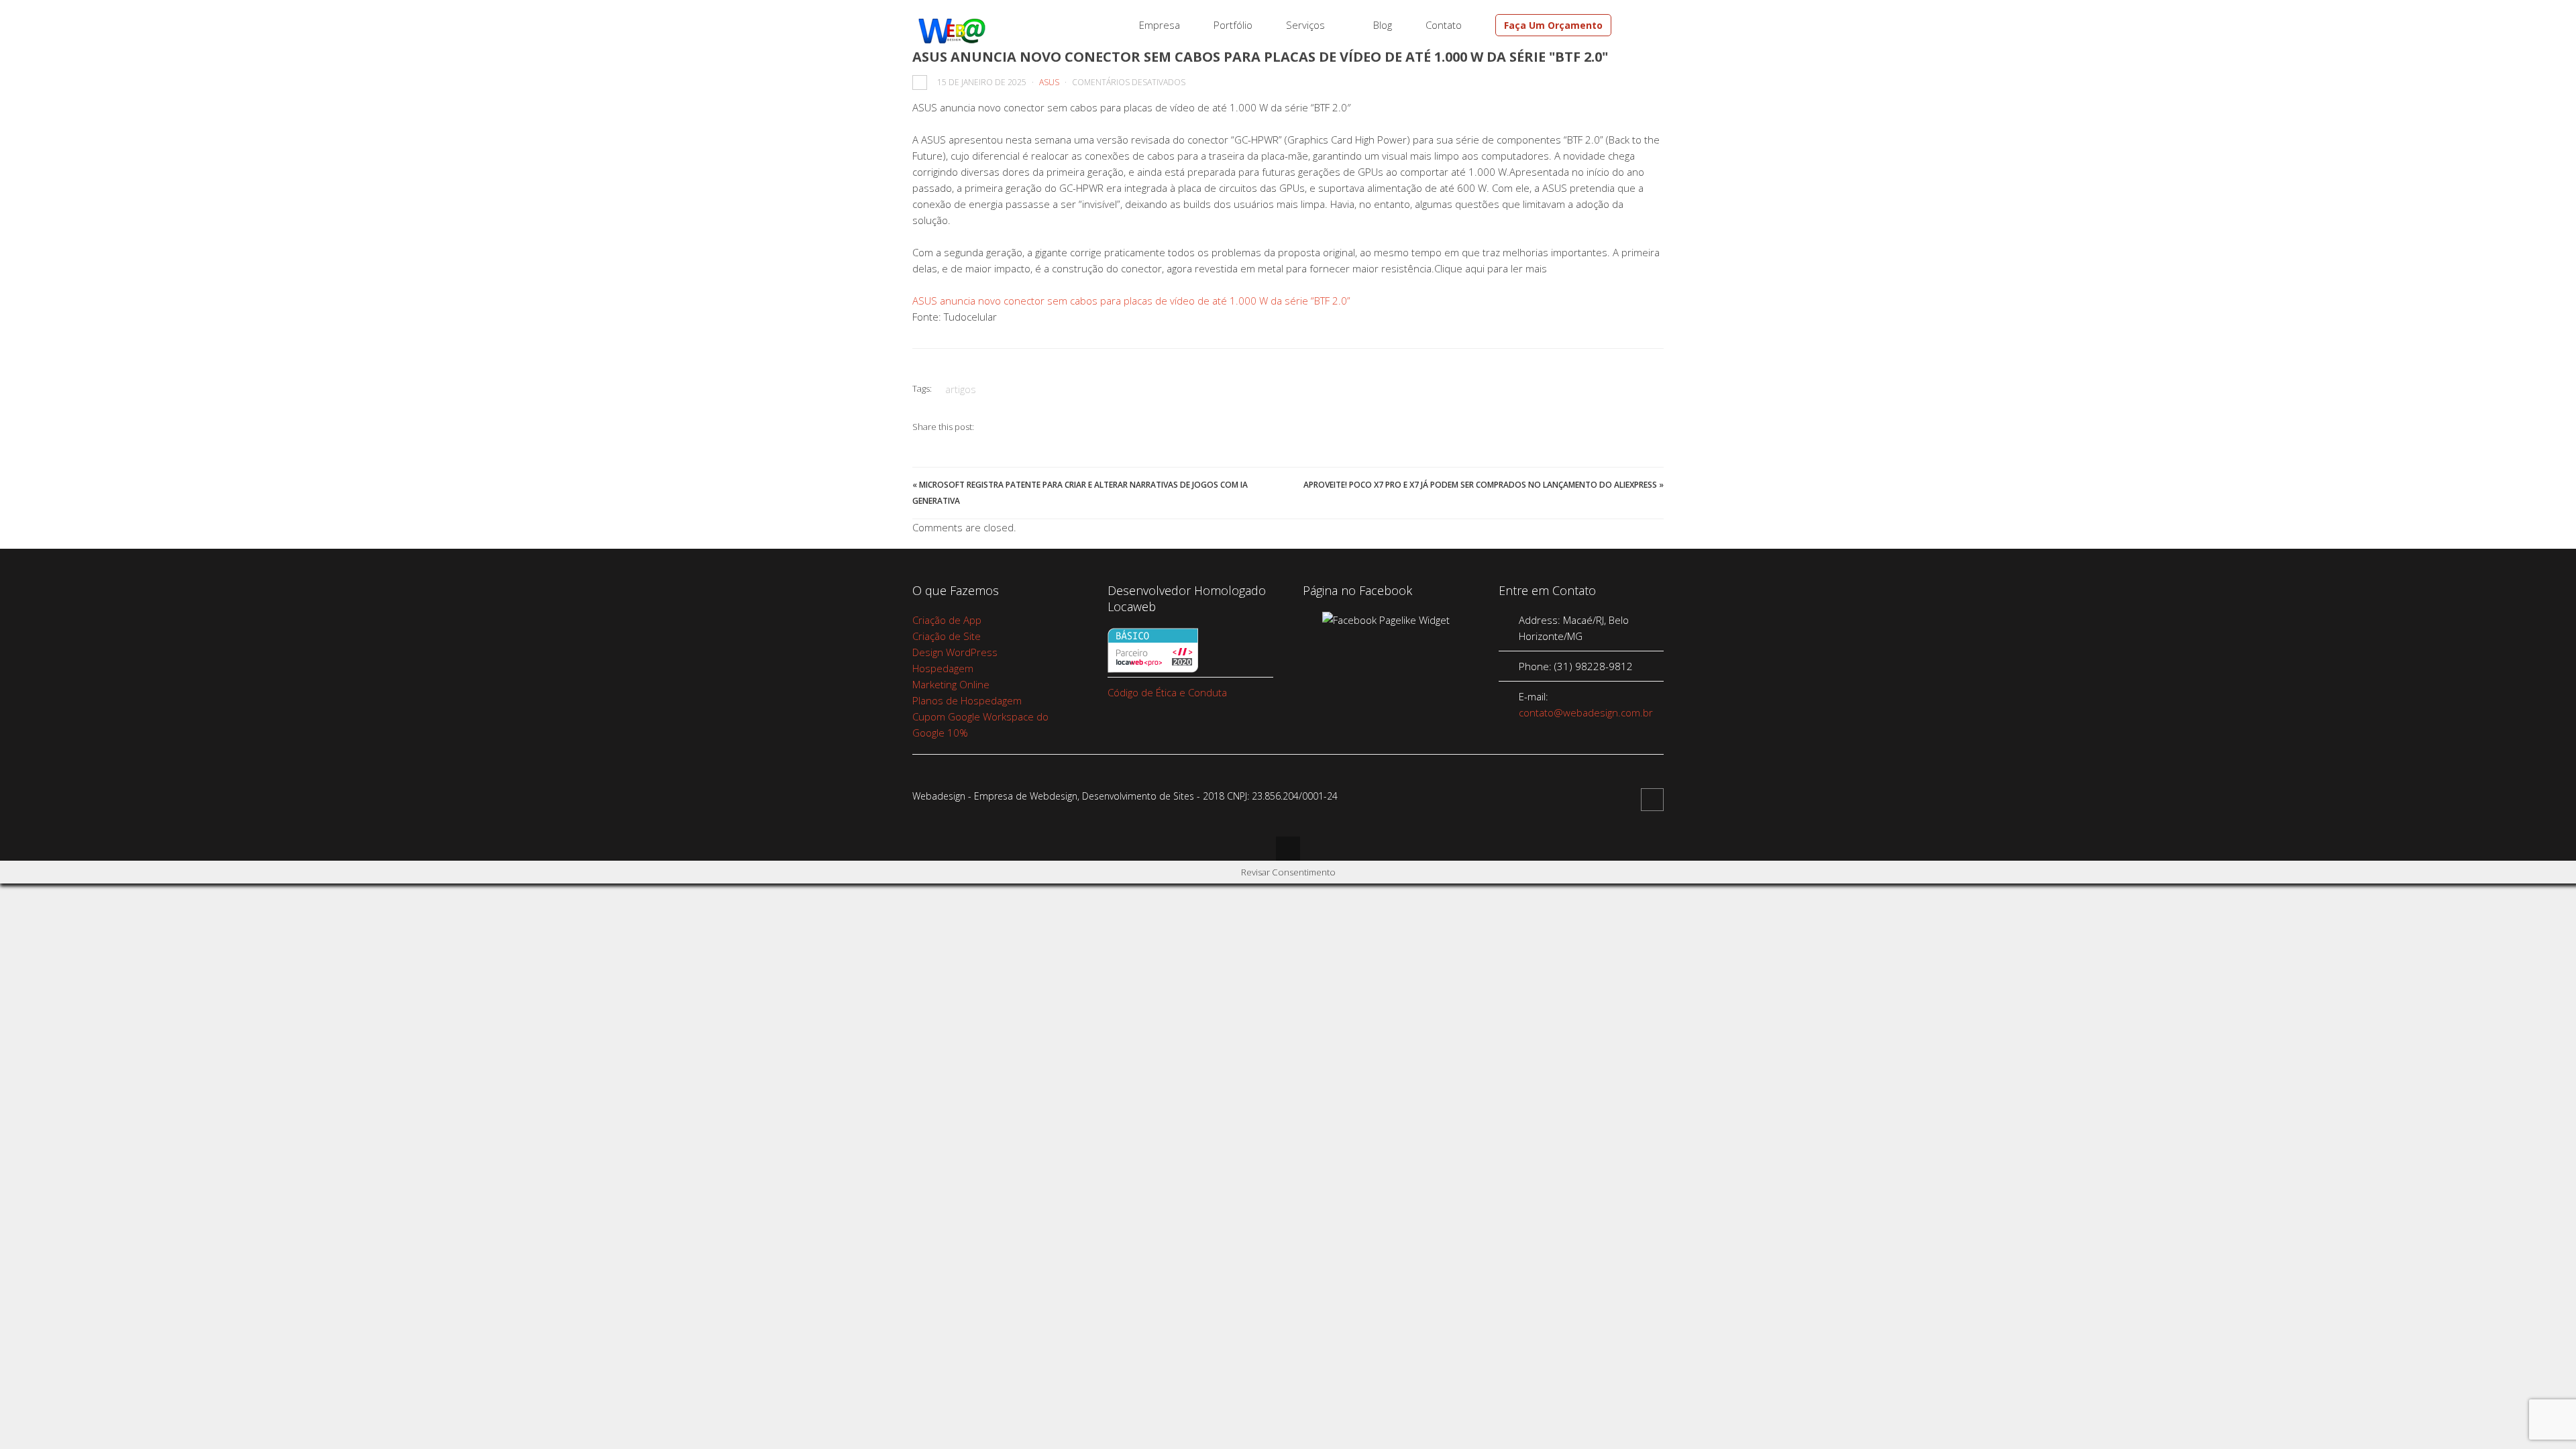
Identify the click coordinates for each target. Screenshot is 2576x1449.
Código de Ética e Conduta (1167, 692)
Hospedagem (943, 668)
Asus (1049, 82)
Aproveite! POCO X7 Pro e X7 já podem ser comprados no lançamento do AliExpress (1480, 485)
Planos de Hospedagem (967, 700)
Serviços (1305, 25)
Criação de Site (947, 636)
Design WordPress (955, 652)
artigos (961, 389)
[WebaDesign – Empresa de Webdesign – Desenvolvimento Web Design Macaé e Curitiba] (952, 41)
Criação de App (947, 620)
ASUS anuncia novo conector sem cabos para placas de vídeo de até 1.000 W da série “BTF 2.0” (1131, 301)
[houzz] (1642, 25)
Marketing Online (951, 684)
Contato (1444, 25)
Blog (1383, 25)
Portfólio (1233, 25)
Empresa (1160, 25)
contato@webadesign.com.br (1586, 712)
